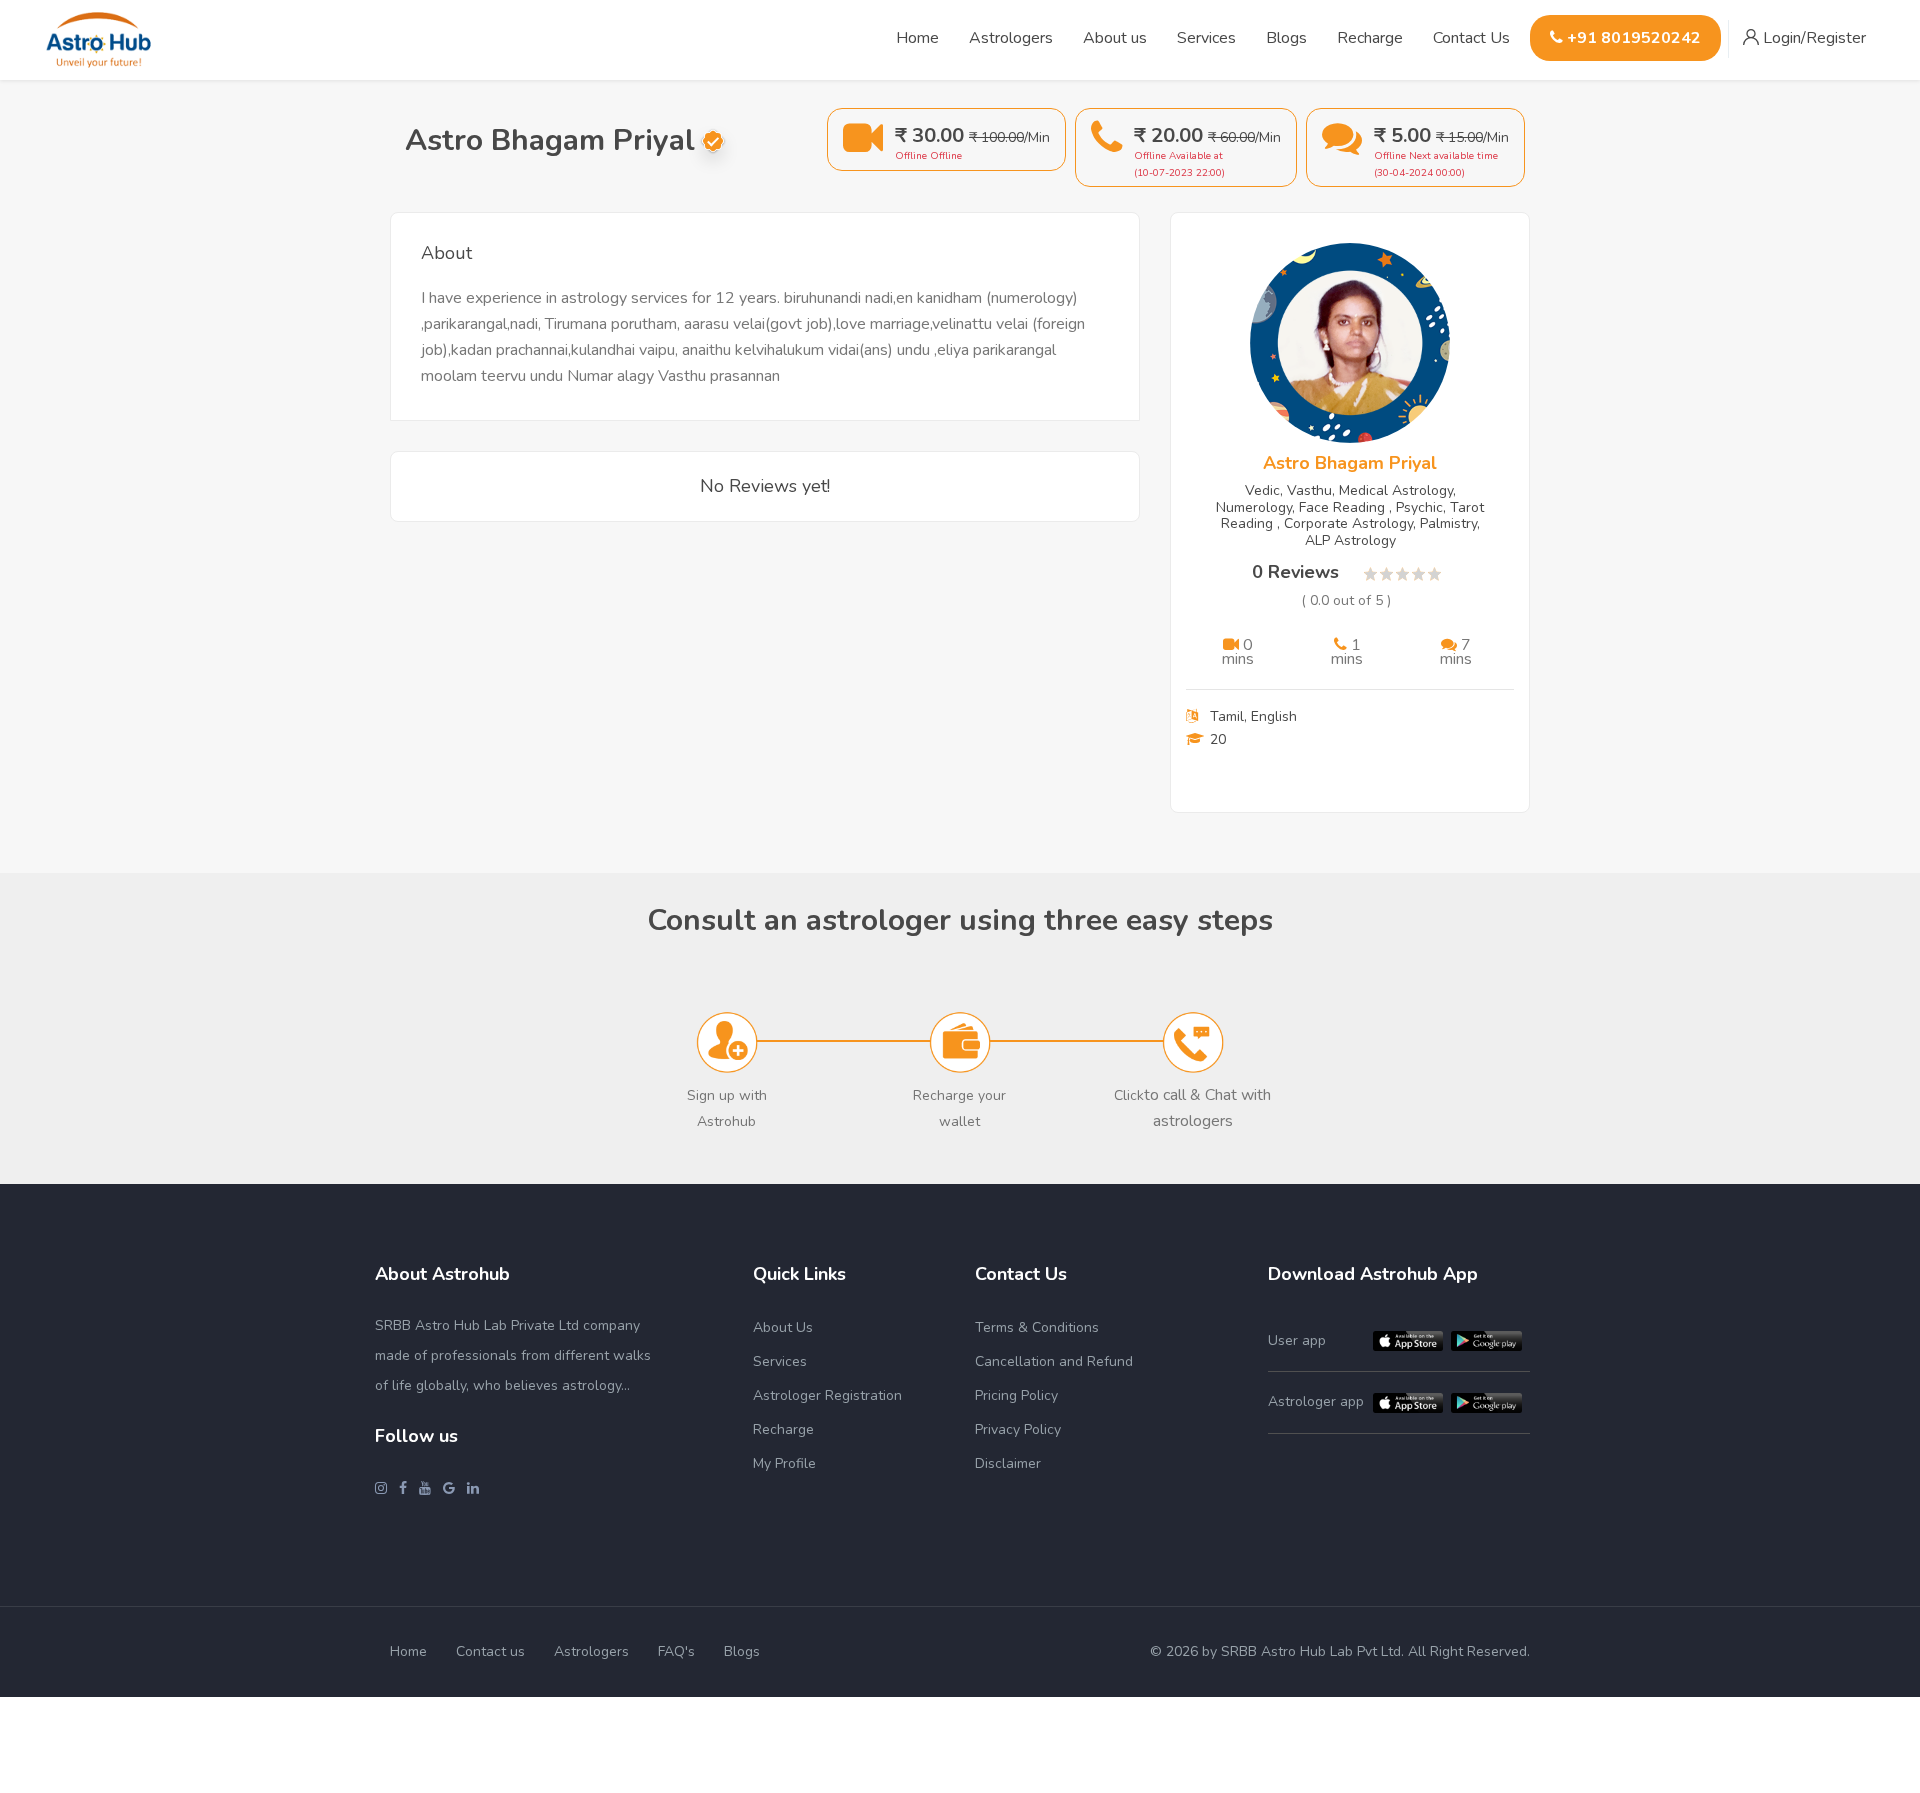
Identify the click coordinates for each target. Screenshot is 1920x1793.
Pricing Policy (1016, 1395)
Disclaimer (1008, 1463)
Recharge (1370, 38)
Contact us (490, 1651)
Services (780, 1361)
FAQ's (676, 1651)
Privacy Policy (1018, 1429)
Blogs (742, 1651)
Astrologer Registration (827, 1395)
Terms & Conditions (1037, 1327)
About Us (783, 1327)
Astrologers (591, 1651)
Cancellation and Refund (1054, 1361)
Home (408, 1651)
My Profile (784, 1463)
